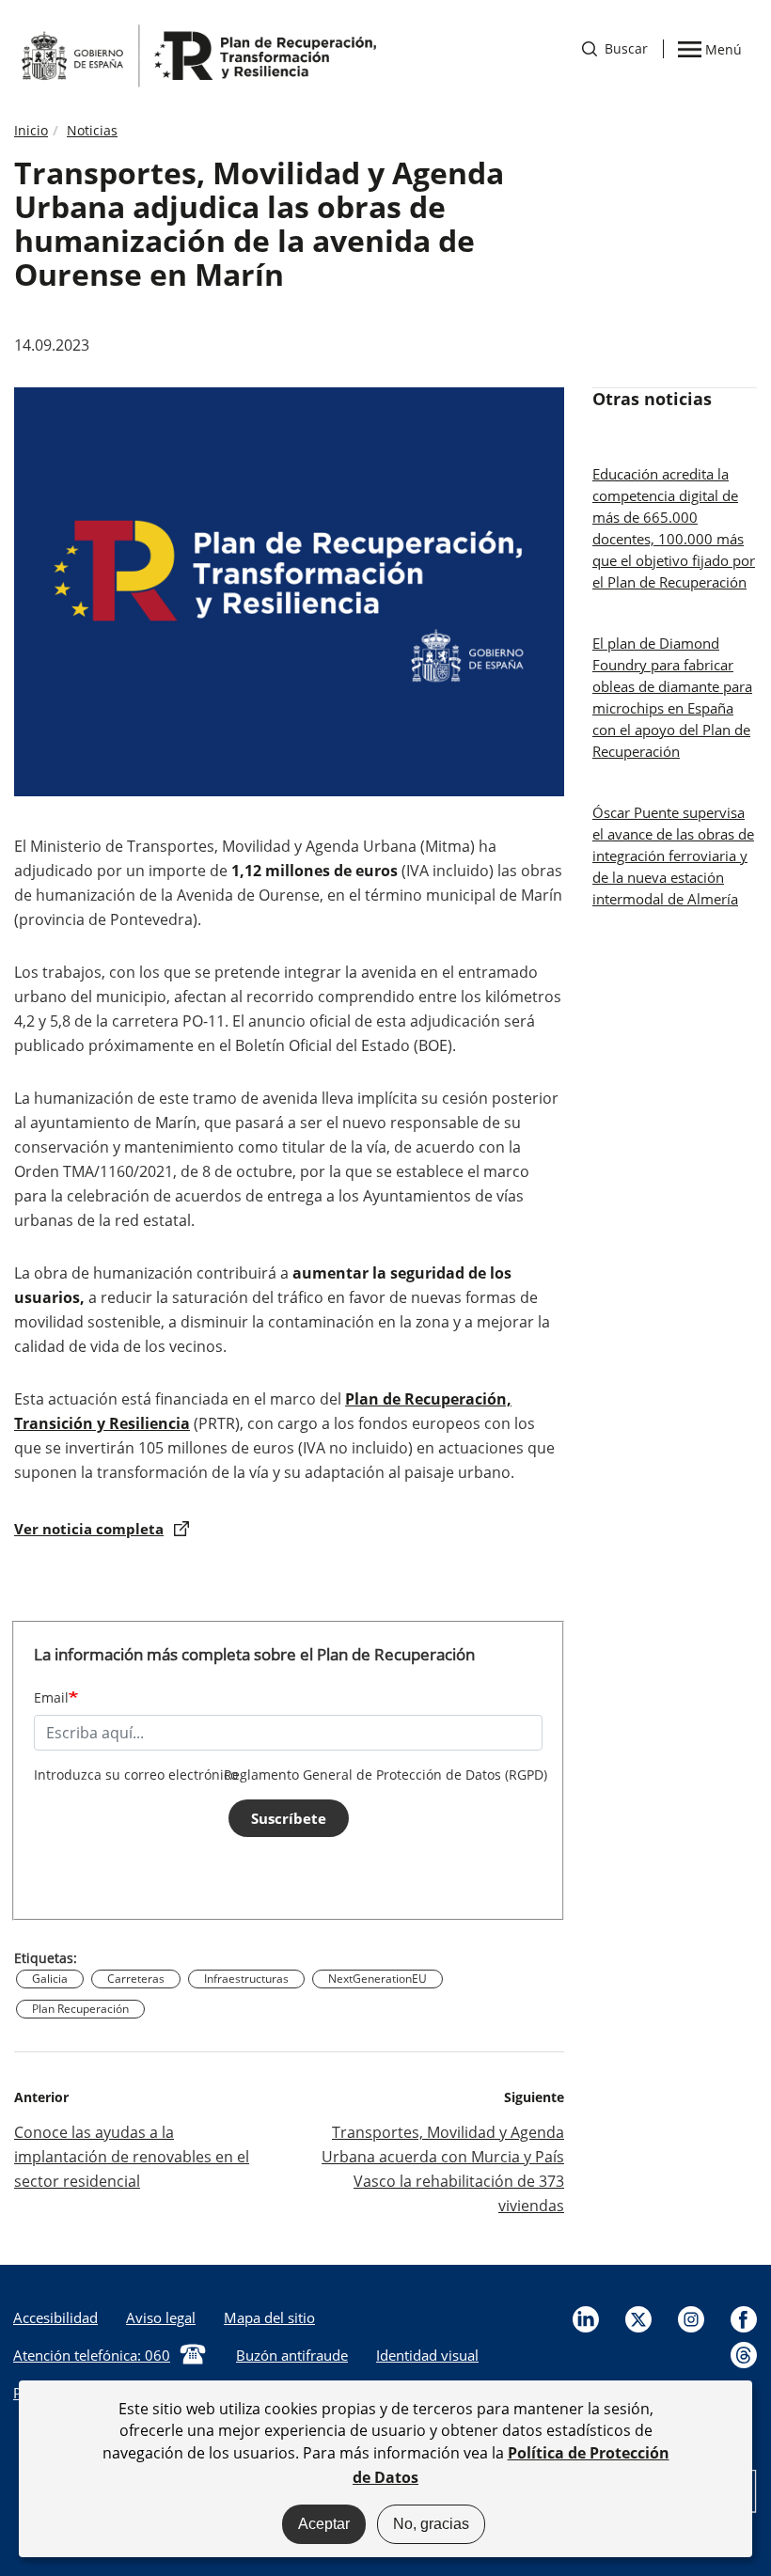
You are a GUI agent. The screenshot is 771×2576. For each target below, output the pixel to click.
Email (51, 1697)
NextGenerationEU (378, 1979)
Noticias (92, 130)
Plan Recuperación (80, 2009)
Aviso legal (161, 2317)
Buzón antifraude (292, 2355)
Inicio (31, 130)
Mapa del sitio (269, 2317)
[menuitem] (161, 2317)
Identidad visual (427, 2355)
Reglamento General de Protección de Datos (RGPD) (385, 1775)
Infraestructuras (246, 1979)
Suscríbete (289, 1818)
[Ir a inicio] (197, 55)
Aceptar (324, 2524)
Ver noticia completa (89, 1529)
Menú (723, 48)
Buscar (615, 48)
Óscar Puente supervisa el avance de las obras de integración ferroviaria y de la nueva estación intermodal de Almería (673, 856)
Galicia (50, 1979)
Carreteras (136, 1979)
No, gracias (431, 2524)
